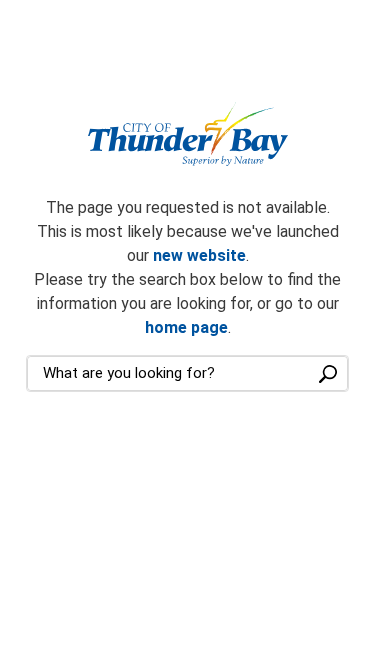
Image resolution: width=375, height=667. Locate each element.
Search (328, 373)
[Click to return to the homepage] (188, 134)
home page (186, 327)
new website (199, 255)
